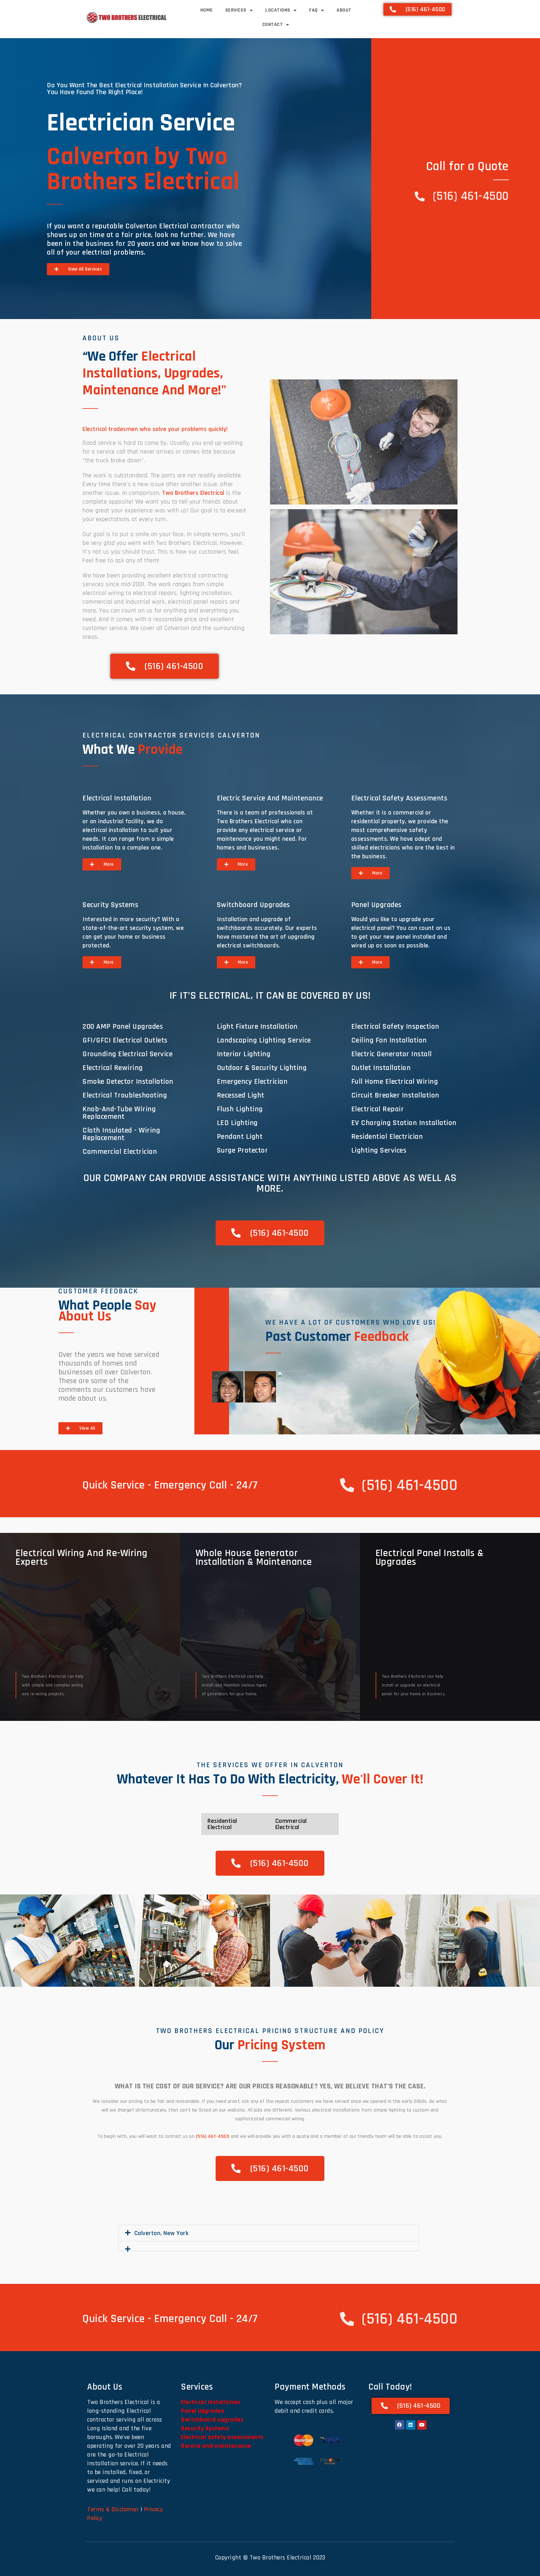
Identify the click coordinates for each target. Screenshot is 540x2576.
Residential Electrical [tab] (222, 1824)
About (344, 10)
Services (236, 10)
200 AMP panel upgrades (123, 1027)
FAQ (313, 10)
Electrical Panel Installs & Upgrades (430, 1557)
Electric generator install (392, 1054)
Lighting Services (379, 1150)
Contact (273, 25)
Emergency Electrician (252, 1082)
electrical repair (378, 1109)
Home (207, 10)
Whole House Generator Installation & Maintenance (254, 1557)
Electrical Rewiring (113, 1068)
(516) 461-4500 (213, 2136)
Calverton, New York (162, 2233)
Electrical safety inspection (395, 1027)
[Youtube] (422, 2425)
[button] (7, 1941)
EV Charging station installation (404, 1123)
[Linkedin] (411, 2425)
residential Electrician (387, 1137)
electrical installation (117, 798)
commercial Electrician (120, 1152)
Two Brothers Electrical (193, 493)
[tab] (228, 1387)
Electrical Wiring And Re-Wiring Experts (82, 1557)
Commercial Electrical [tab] (291, 1824)
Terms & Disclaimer (113, 2509)
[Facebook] (400, 2425)
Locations (278, 10)
